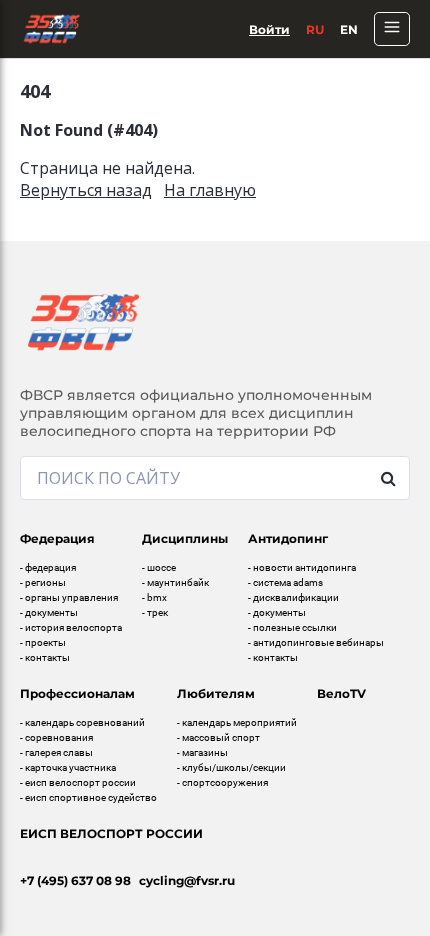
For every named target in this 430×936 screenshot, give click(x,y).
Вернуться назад (86, 190)
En (349, 29)
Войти (269, 29)
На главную (210, 190)
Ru (315, 29)
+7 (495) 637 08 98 (75, 880)
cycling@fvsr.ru (187, 880)
